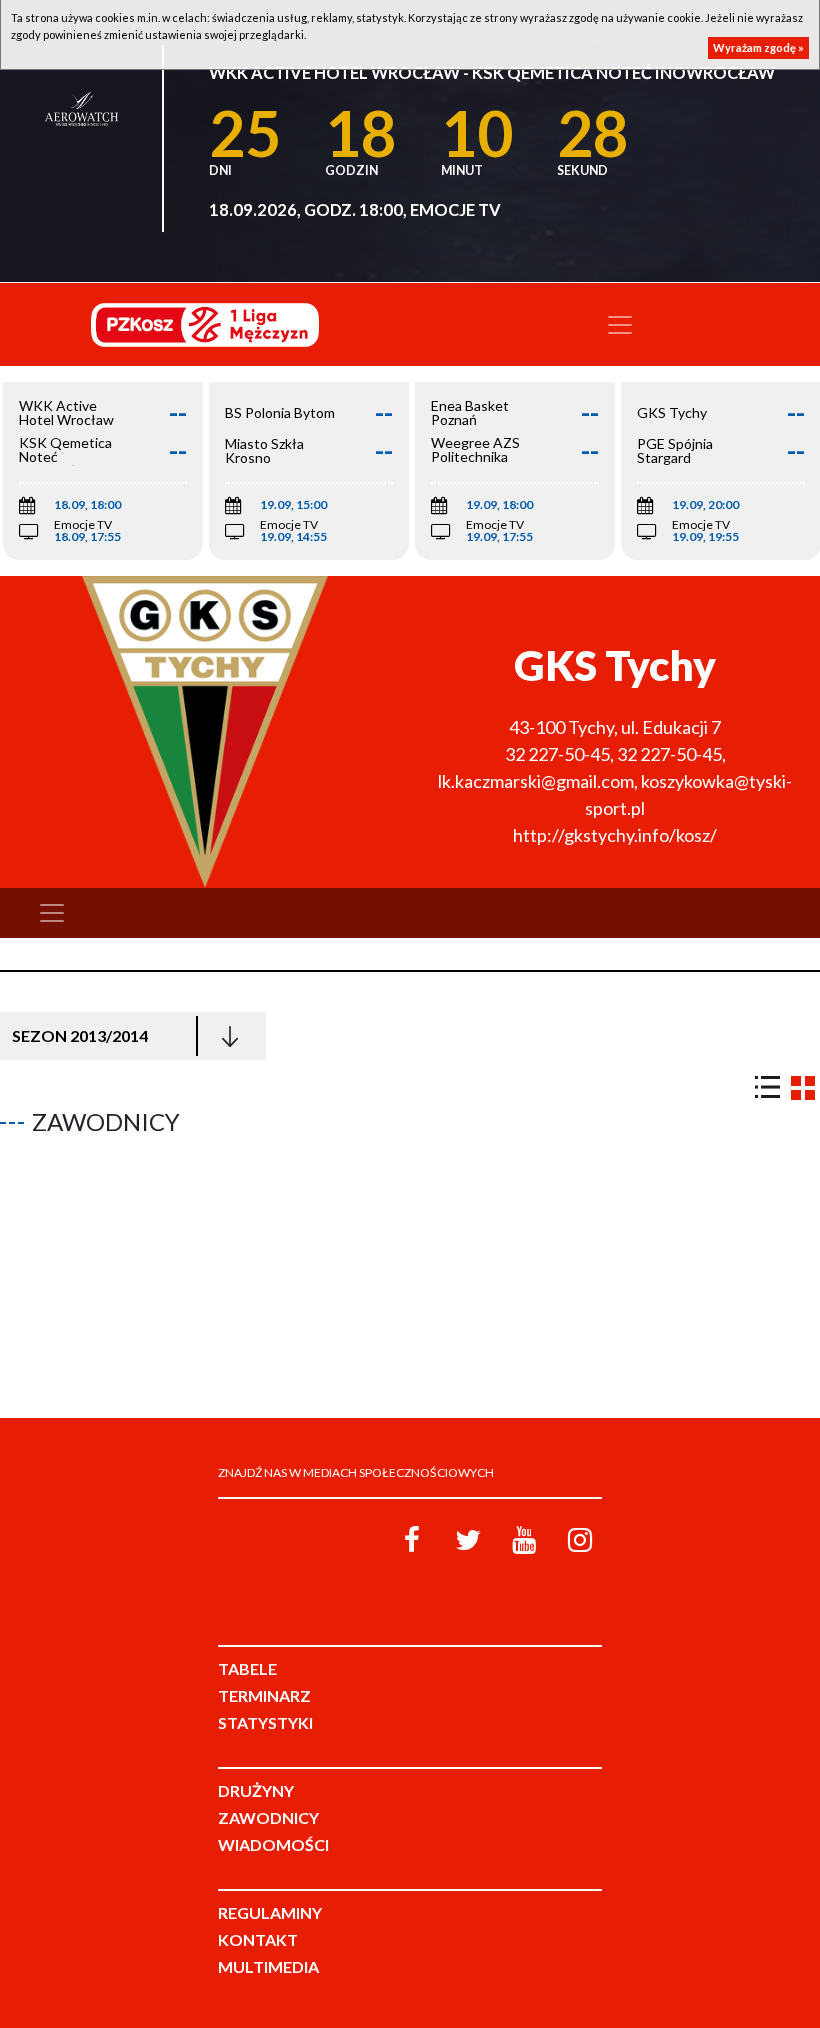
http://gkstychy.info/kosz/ (615, 835)
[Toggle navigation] (620, 325)
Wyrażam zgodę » (758, 47)
